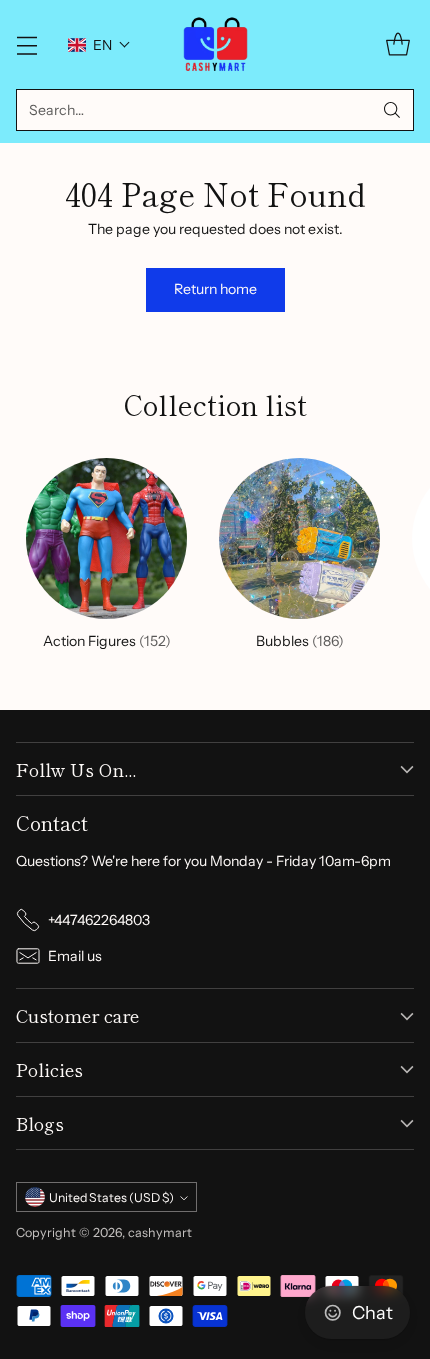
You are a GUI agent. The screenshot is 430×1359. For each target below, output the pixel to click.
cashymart (160, 1232)
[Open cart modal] (397, 44)
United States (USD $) (111, 1197)
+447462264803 (99, 920)
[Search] (392, 110)
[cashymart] (215, 44)
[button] (99, 45)
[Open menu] (26, 44)
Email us (75, 956)
